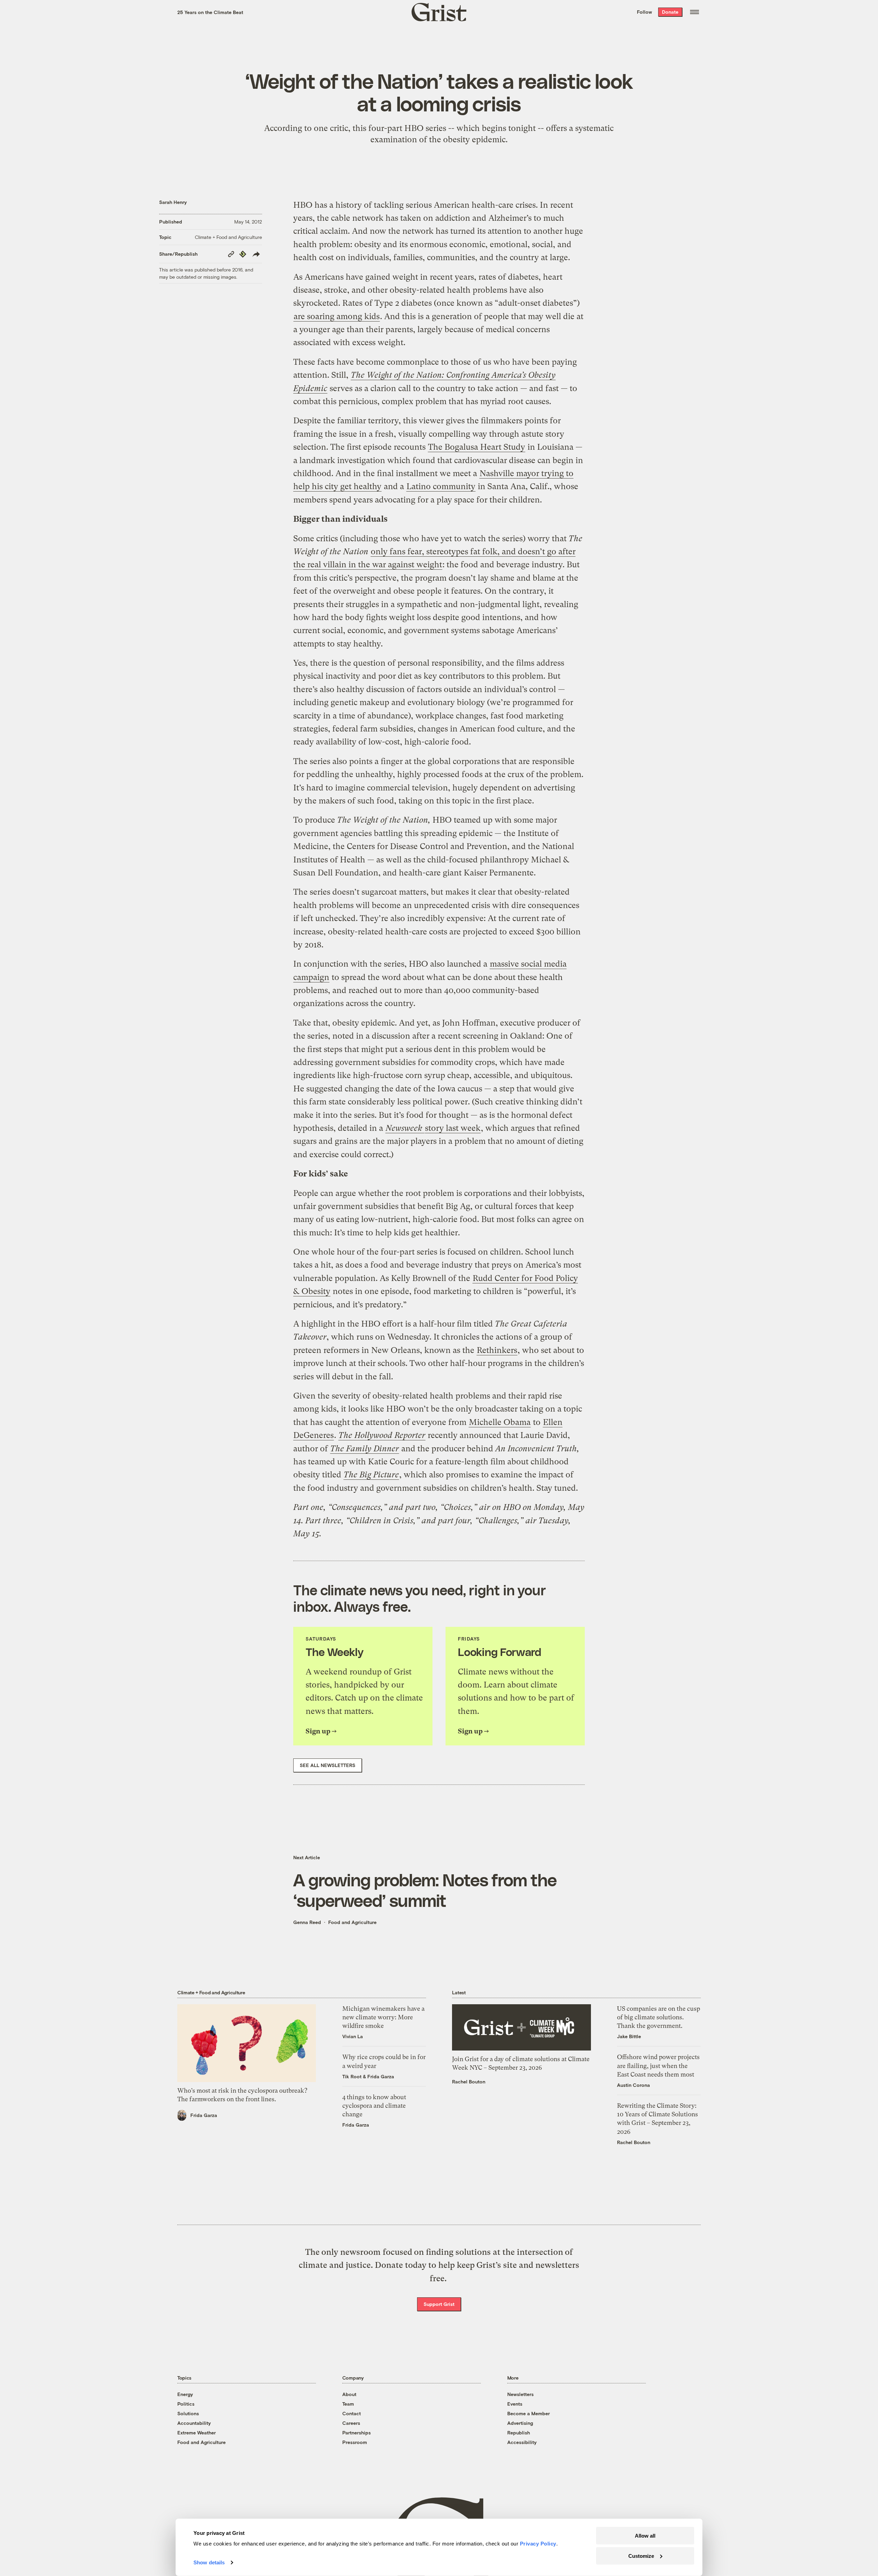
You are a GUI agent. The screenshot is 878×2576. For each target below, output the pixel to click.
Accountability (194, 2423)
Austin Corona (633, 2085)
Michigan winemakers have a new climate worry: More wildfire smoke (383, 2017)
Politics (186, 2404)
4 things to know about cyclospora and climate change (374, 2106)
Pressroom (355, 2442)
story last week (453, 1128)
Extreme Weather (197, 2433)
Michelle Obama (500, 1422)
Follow (644, 12)
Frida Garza (204, 2115)
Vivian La (353, 2036)
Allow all (645, 2536)
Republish (519, 2433)
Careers (351, 2423)
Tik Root (352, 2076)
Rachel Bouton (469, 2082)
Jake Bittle (629, 2036)
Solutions (188, 2413)
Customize (641, 2556)
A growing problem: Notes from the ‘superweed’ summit (425, 1890)
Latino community (441, 486)
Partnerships (357, 2433)
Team (348, 2404)
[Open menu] (695, 12)
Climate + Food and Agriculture (228, 237)
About (349, 2394)
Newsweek (405, 1128)
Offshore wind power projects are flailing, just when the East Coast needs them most (658, 2065)
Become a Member (529, 2413)
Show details (209, 2562)
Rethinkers (497, 1350)
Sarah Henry (173, 202)
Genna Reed (308, 1922)
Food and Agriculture (352, 1922)
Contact (352, 2413)
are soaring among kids (337, 316)
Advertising (520, 2423)
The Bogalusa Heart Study (477, 447)
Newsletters (520, 2394)
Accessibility (522, 2442)
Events (515, 2404)
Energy (185, 2394)
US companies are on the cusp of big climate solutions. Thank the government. (658, 2017)
